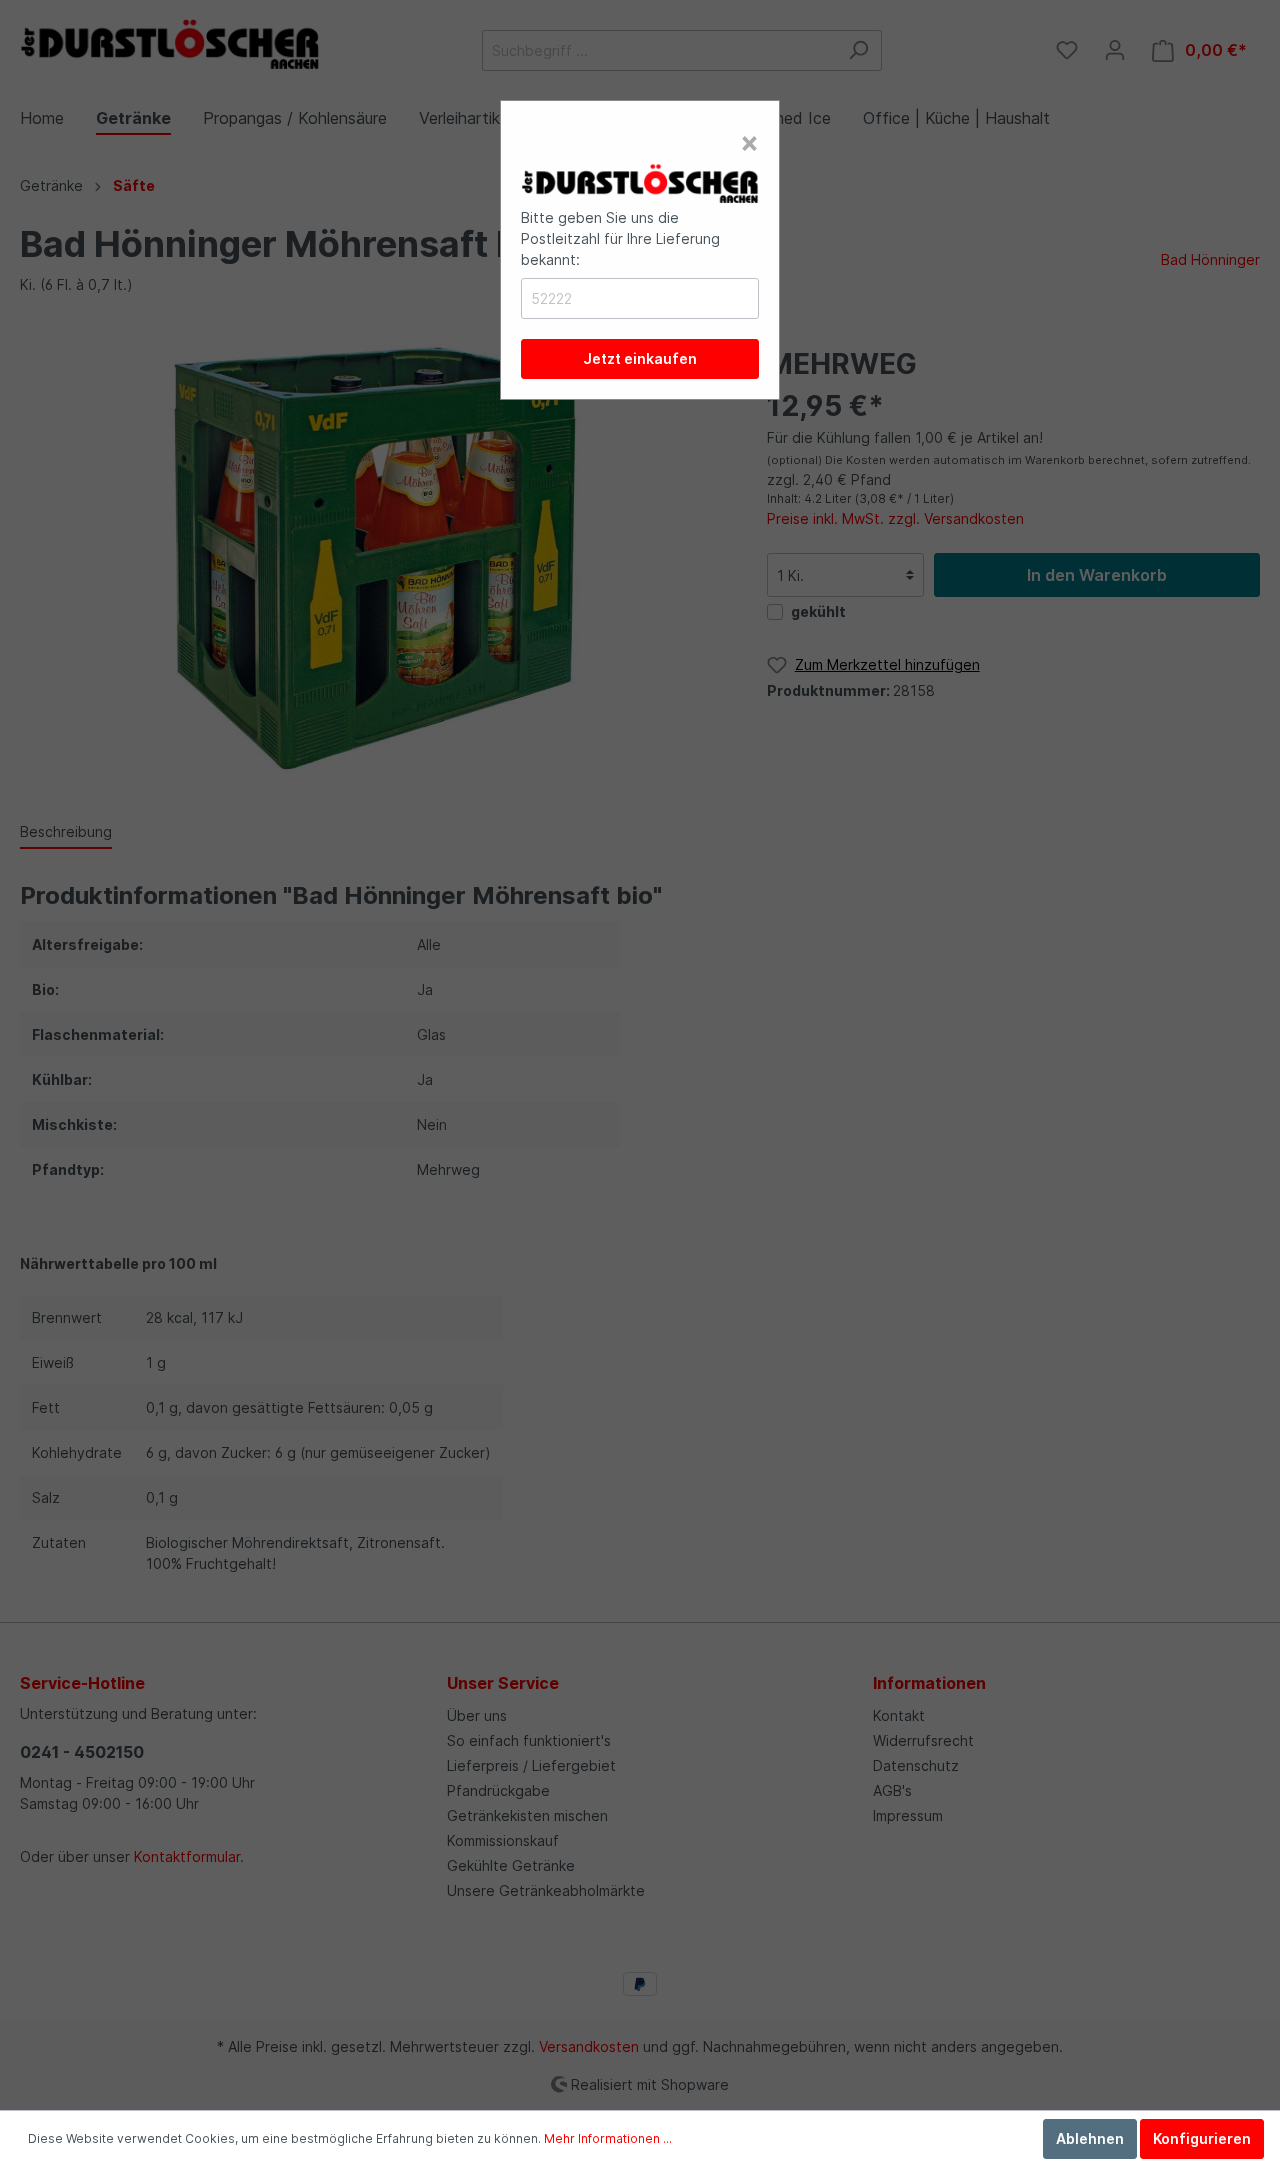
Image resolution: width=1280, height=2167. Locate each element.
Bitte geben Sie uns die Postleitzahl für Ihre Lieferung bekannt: (620, 238)
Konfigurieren (1202, 2138)
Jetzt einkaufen (640, 358)
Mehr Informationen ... (608, 2138)
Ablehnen (1090, 2138)
